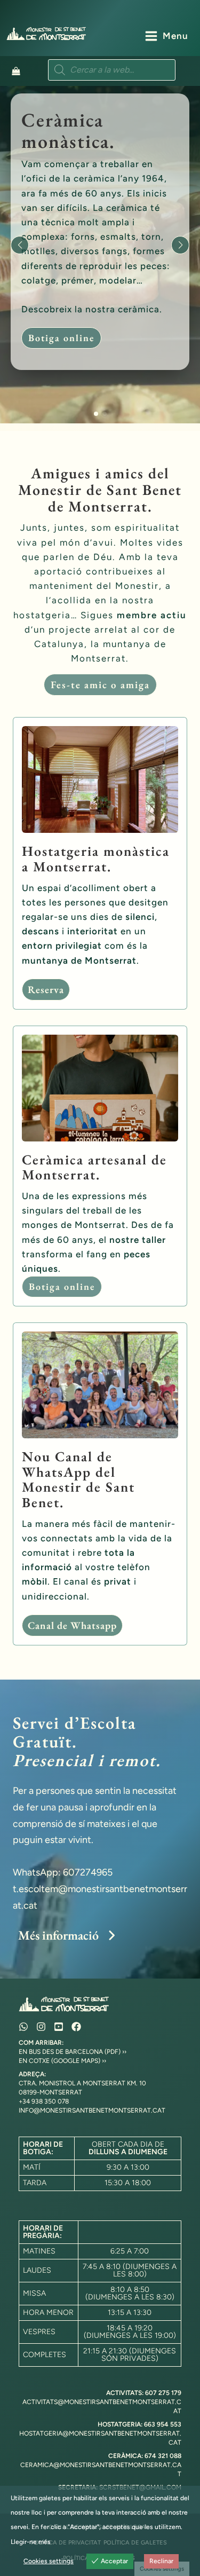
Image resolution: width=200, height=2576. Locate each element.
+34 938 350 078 (44, 2101)
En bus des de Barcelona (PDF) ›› (73, 2052)
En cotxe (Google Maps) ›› (62, 2061)
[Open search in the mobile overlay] (112, 70)
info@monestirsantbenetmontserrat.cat (92, 2110)
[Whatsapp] (23, 2027)
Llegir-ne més (31, 2542)
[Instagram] (41, 2027)
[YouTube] (59, 2027)
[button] (96, 414)
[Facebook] (76, 2027)
